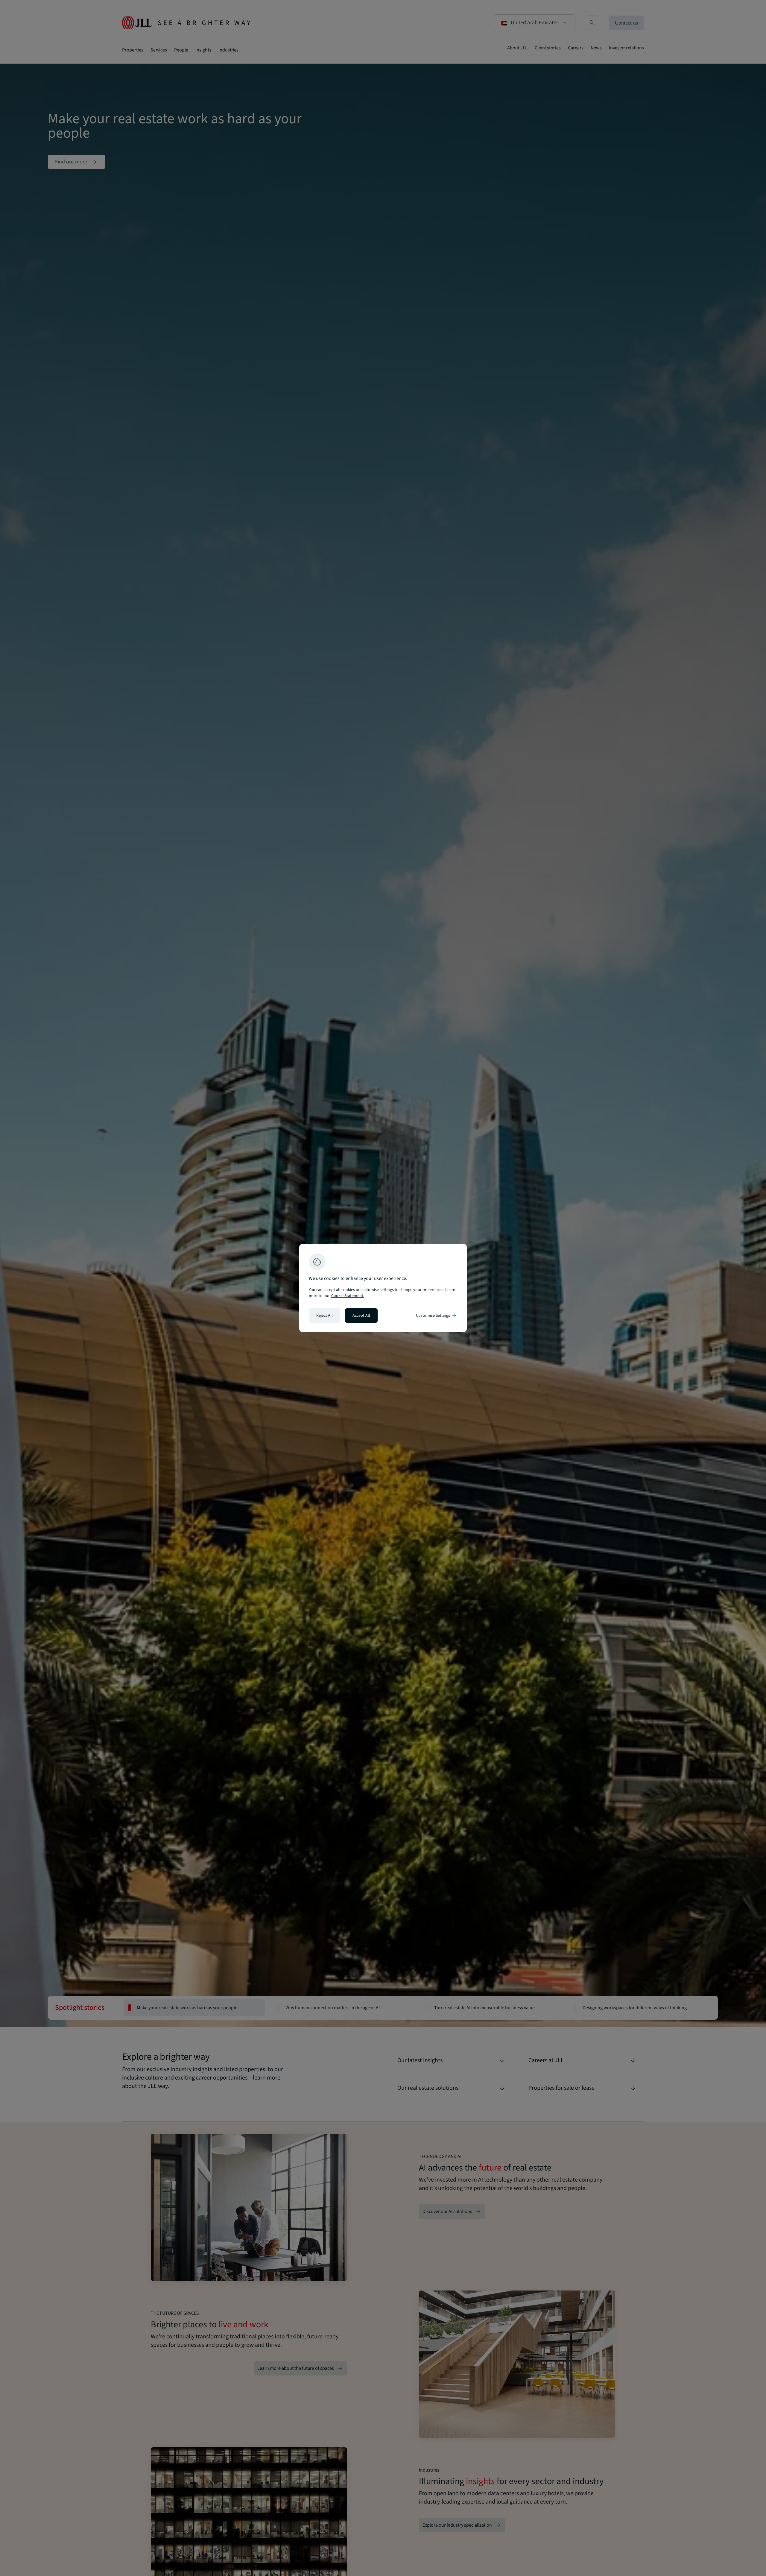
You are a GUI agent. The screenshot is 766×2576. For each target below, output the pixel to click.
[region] (383, 1288)
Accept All (361, 1316)
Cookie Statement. (348, 1296)
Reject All (325, 1316)
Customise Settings (437, 1316)
